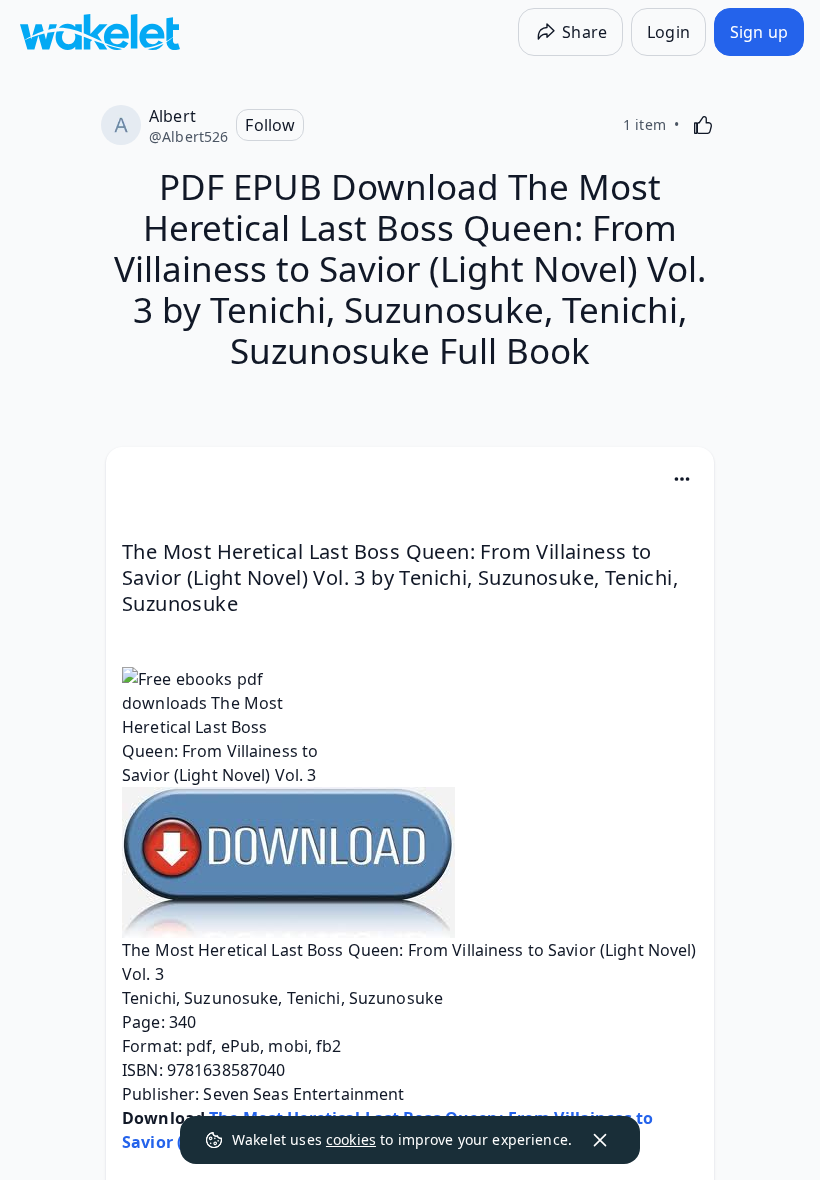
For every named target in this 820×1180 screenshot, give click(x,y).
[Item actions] (682, 479)
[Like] (703, 125)
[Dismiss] (600, 1140)
